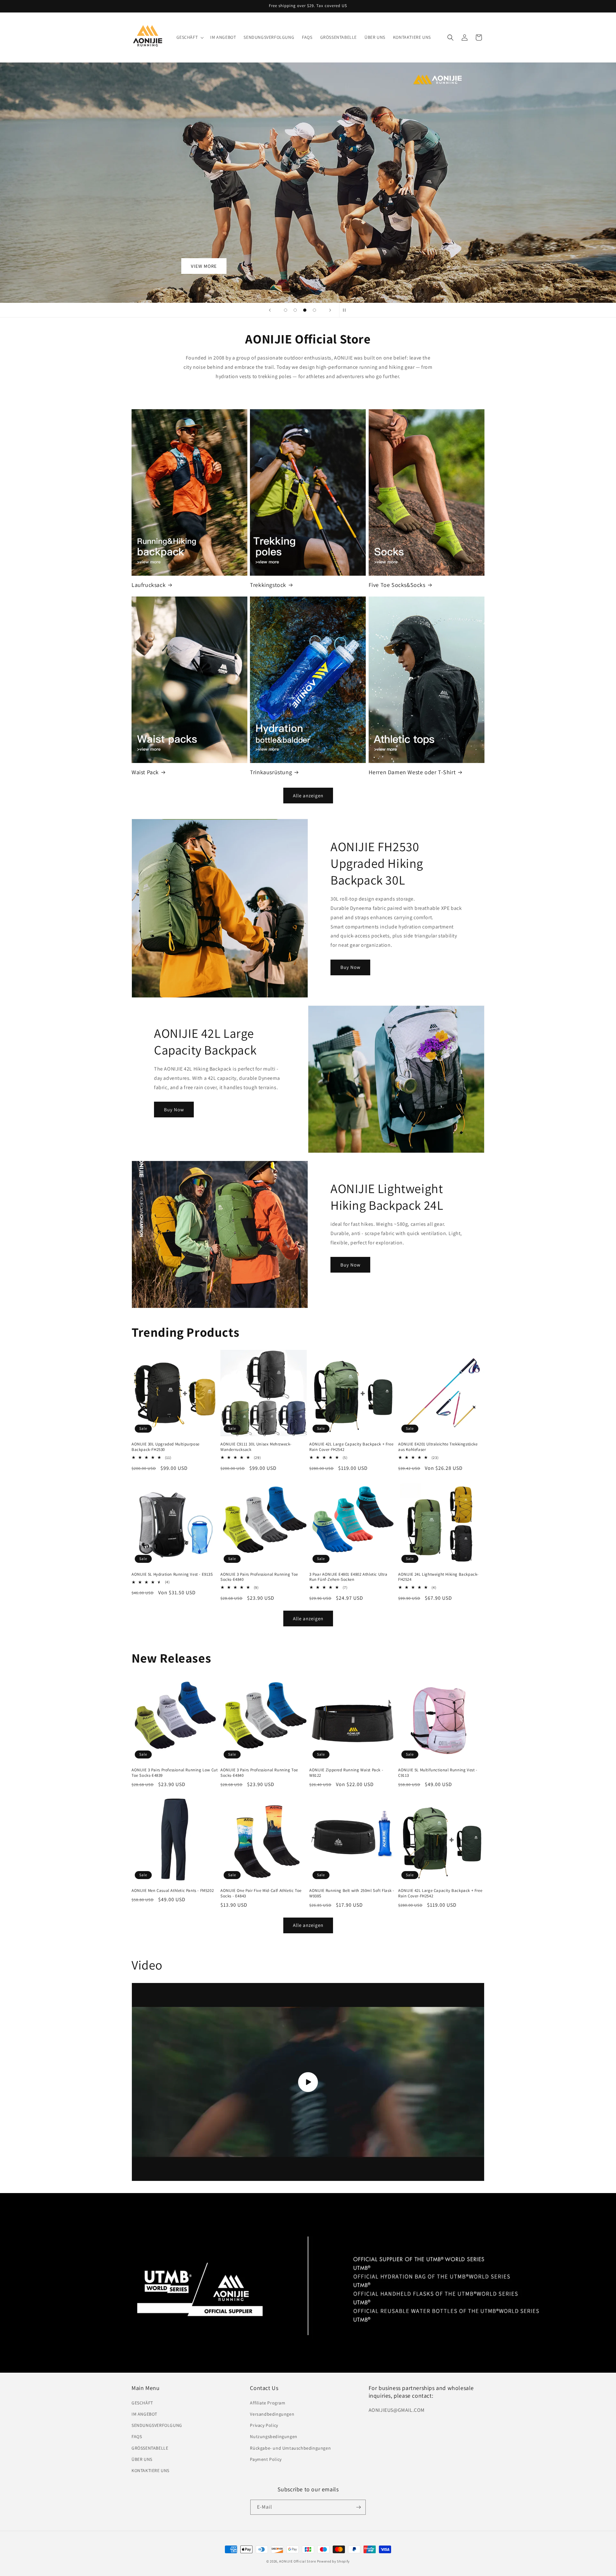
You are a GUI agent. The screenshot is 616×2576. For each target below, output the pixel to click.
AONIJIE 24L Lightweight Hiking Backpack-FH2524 (438, 1577)
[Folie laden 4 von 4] (314, 310)
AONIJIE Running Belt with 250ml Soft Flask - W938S (352, 1893)
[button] (190, 37)
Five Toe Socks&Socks (397, 585)
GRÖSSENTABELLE (150, 2448)
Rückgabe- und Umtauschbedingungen (290, 2448)
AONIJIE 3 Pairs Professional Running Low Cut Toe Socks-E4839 (175, 1773)
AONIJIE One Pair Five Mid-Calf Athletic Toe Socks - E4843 (261, 1893)
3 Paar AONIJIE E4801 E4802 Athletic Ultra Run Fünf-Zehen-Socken (348, 1577)
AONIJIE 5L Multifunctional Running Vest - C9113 (438, 1773)
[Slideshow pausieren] (346, 310)
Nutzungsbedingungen (274, 2436)
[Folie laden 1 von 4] (286, 310)
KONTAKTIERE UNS (150, 2470)
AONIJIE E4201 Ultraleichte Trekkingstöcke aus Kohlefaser (438, 1447)
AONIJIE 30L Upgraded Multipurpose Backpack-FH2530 (166, 1447)
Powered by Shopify (334, 2561)
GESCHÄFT (142, 2402)
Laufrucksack (149, 585)
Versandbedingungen (272, 2414)
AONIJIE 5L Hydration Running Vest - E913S (172, 1574)
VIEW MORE (204, 266)
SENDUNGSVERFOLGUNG (157, 2425)
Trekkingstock (268, 585)
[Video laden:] (308, 2082)
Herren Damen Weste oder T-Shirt (412, 772)
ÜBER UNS (142, 2459)
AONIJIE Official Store (297, 2561)
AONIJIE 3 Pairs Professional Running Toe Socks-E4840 (259, 1577)
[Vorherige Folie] (270, 310)
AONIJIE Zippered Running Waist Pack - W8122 (346, 1773)
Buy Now (351, 967)
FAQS (137, 2436)
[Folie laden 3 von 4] (305, 310)
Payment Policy (266, 2459)
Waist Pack (145, 772)
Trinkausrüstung (271, 772)
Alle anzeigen (308, 796)
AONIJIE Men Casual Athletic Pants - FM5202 (173, 1891)
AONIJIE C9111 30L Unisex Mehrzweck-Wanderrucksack (256, 1447)
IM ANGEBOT (144, 2414)
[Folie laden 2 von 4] (295, 310)
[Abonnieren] (358, 2507)
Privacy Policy (264, 2425)
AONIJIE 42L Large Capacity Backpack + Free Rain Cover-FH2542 (351, 1447)
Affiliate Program (268, 2402)
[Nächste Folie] (330, 310)
